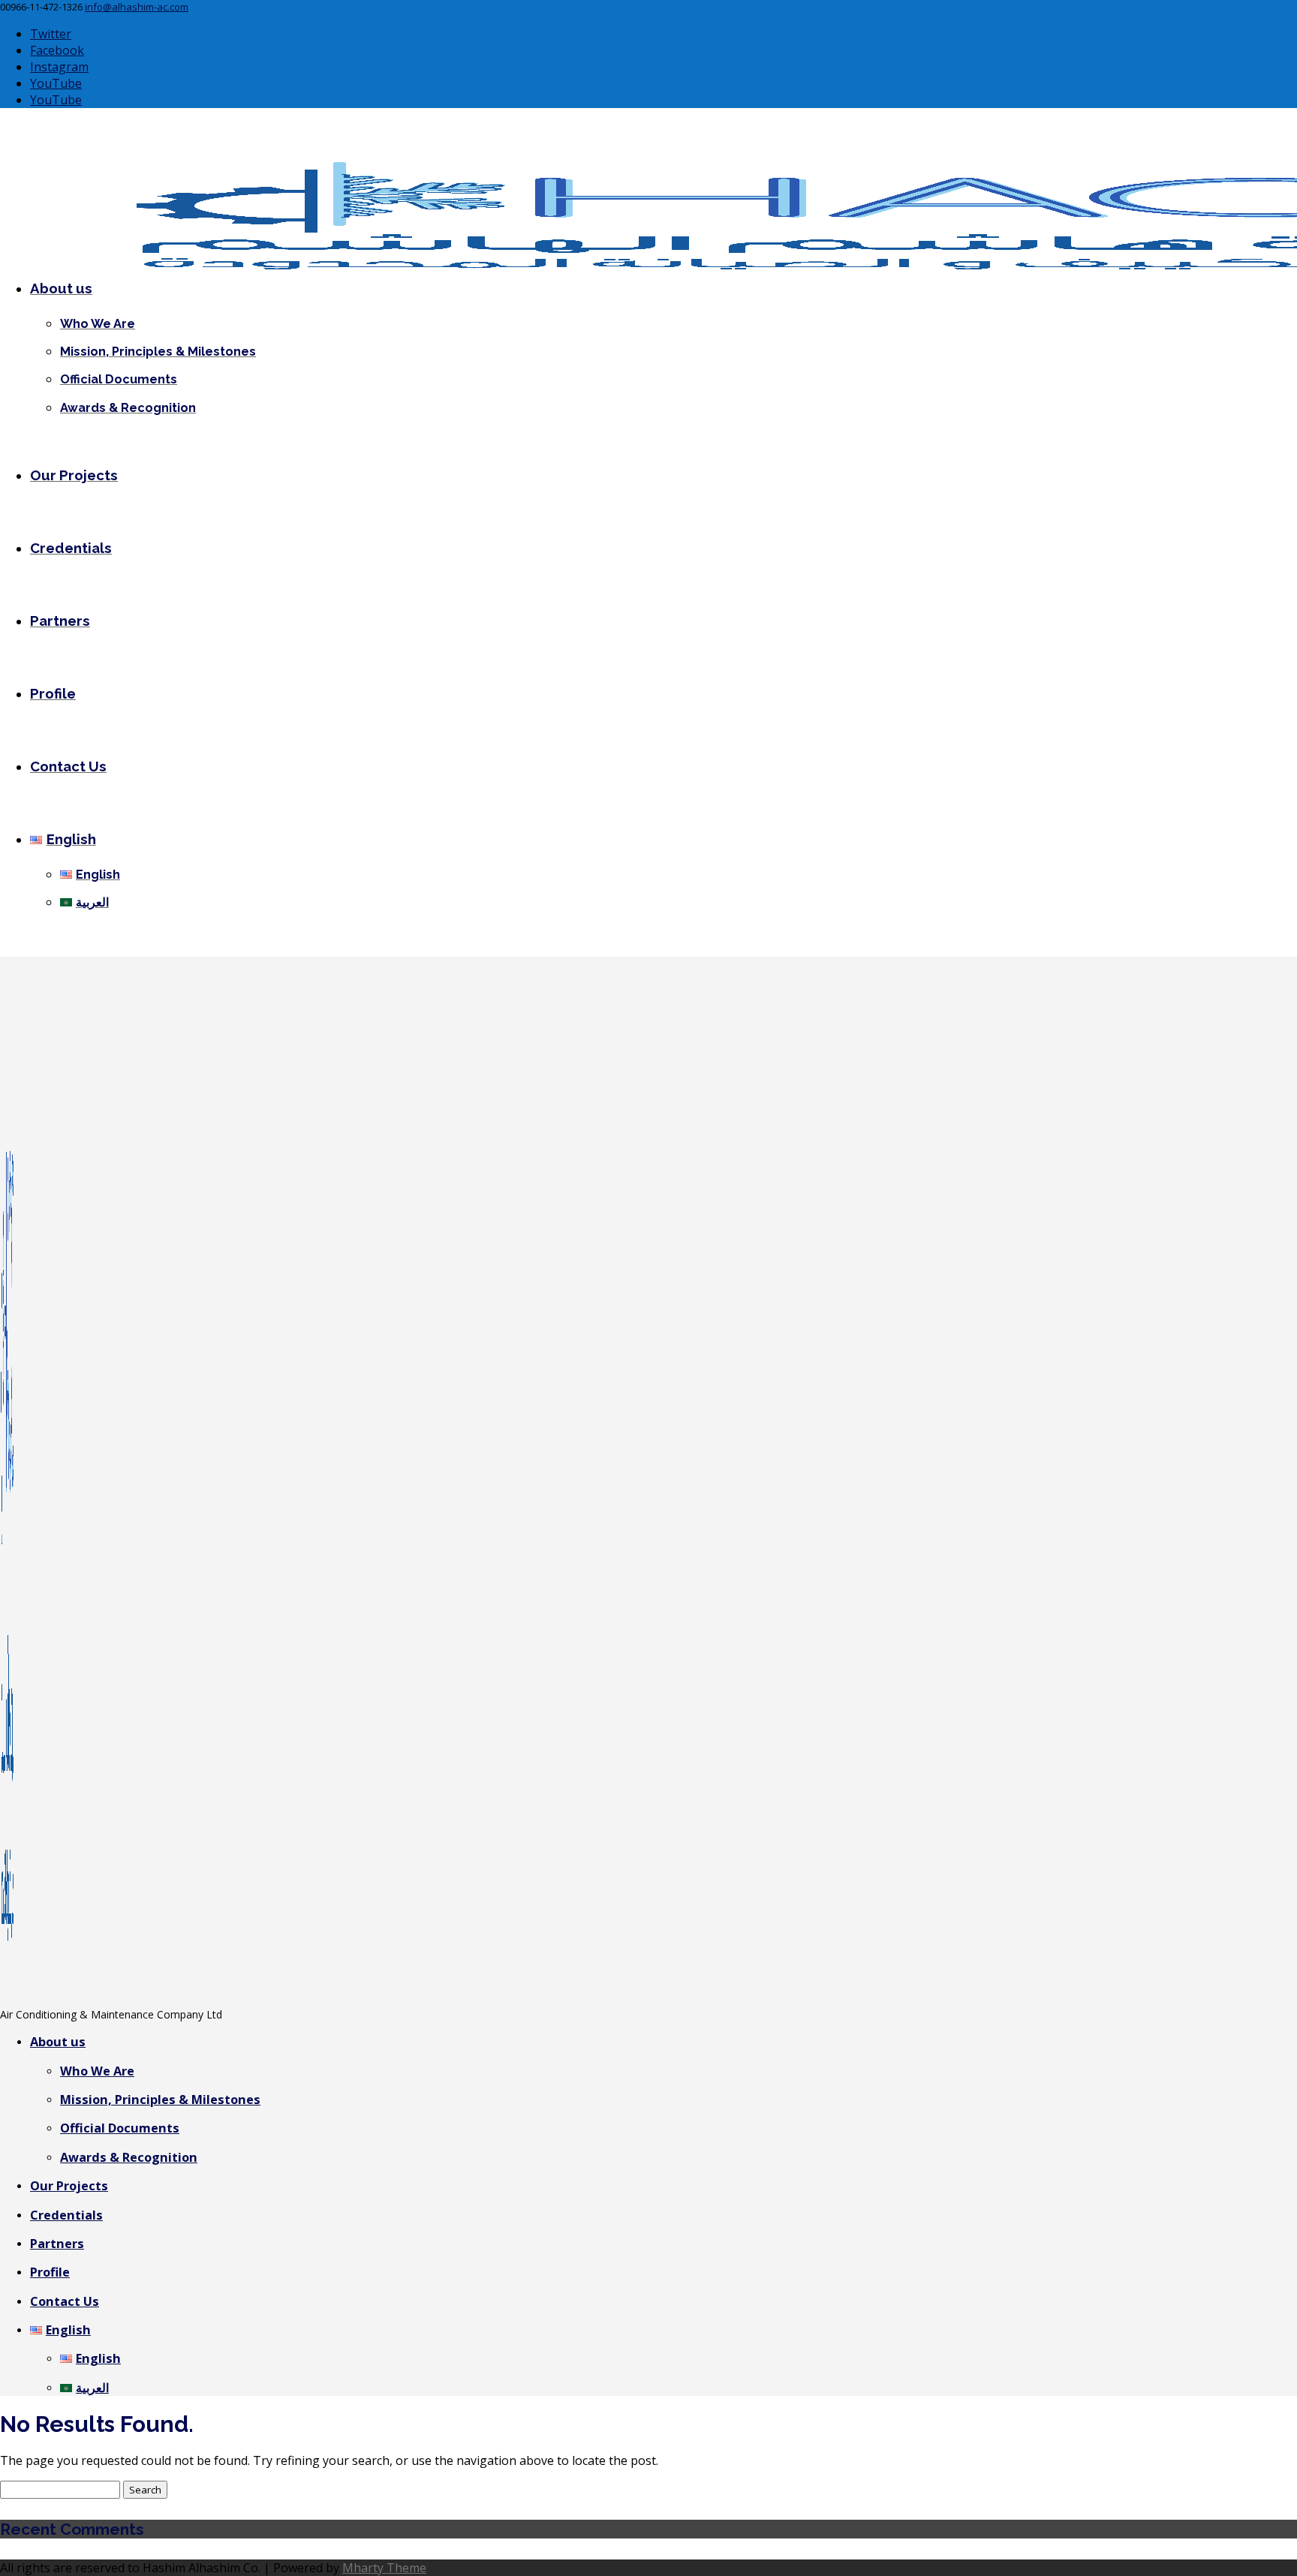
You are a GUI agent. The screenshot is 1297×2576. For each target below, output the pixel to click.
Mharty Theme (384, 2568)
